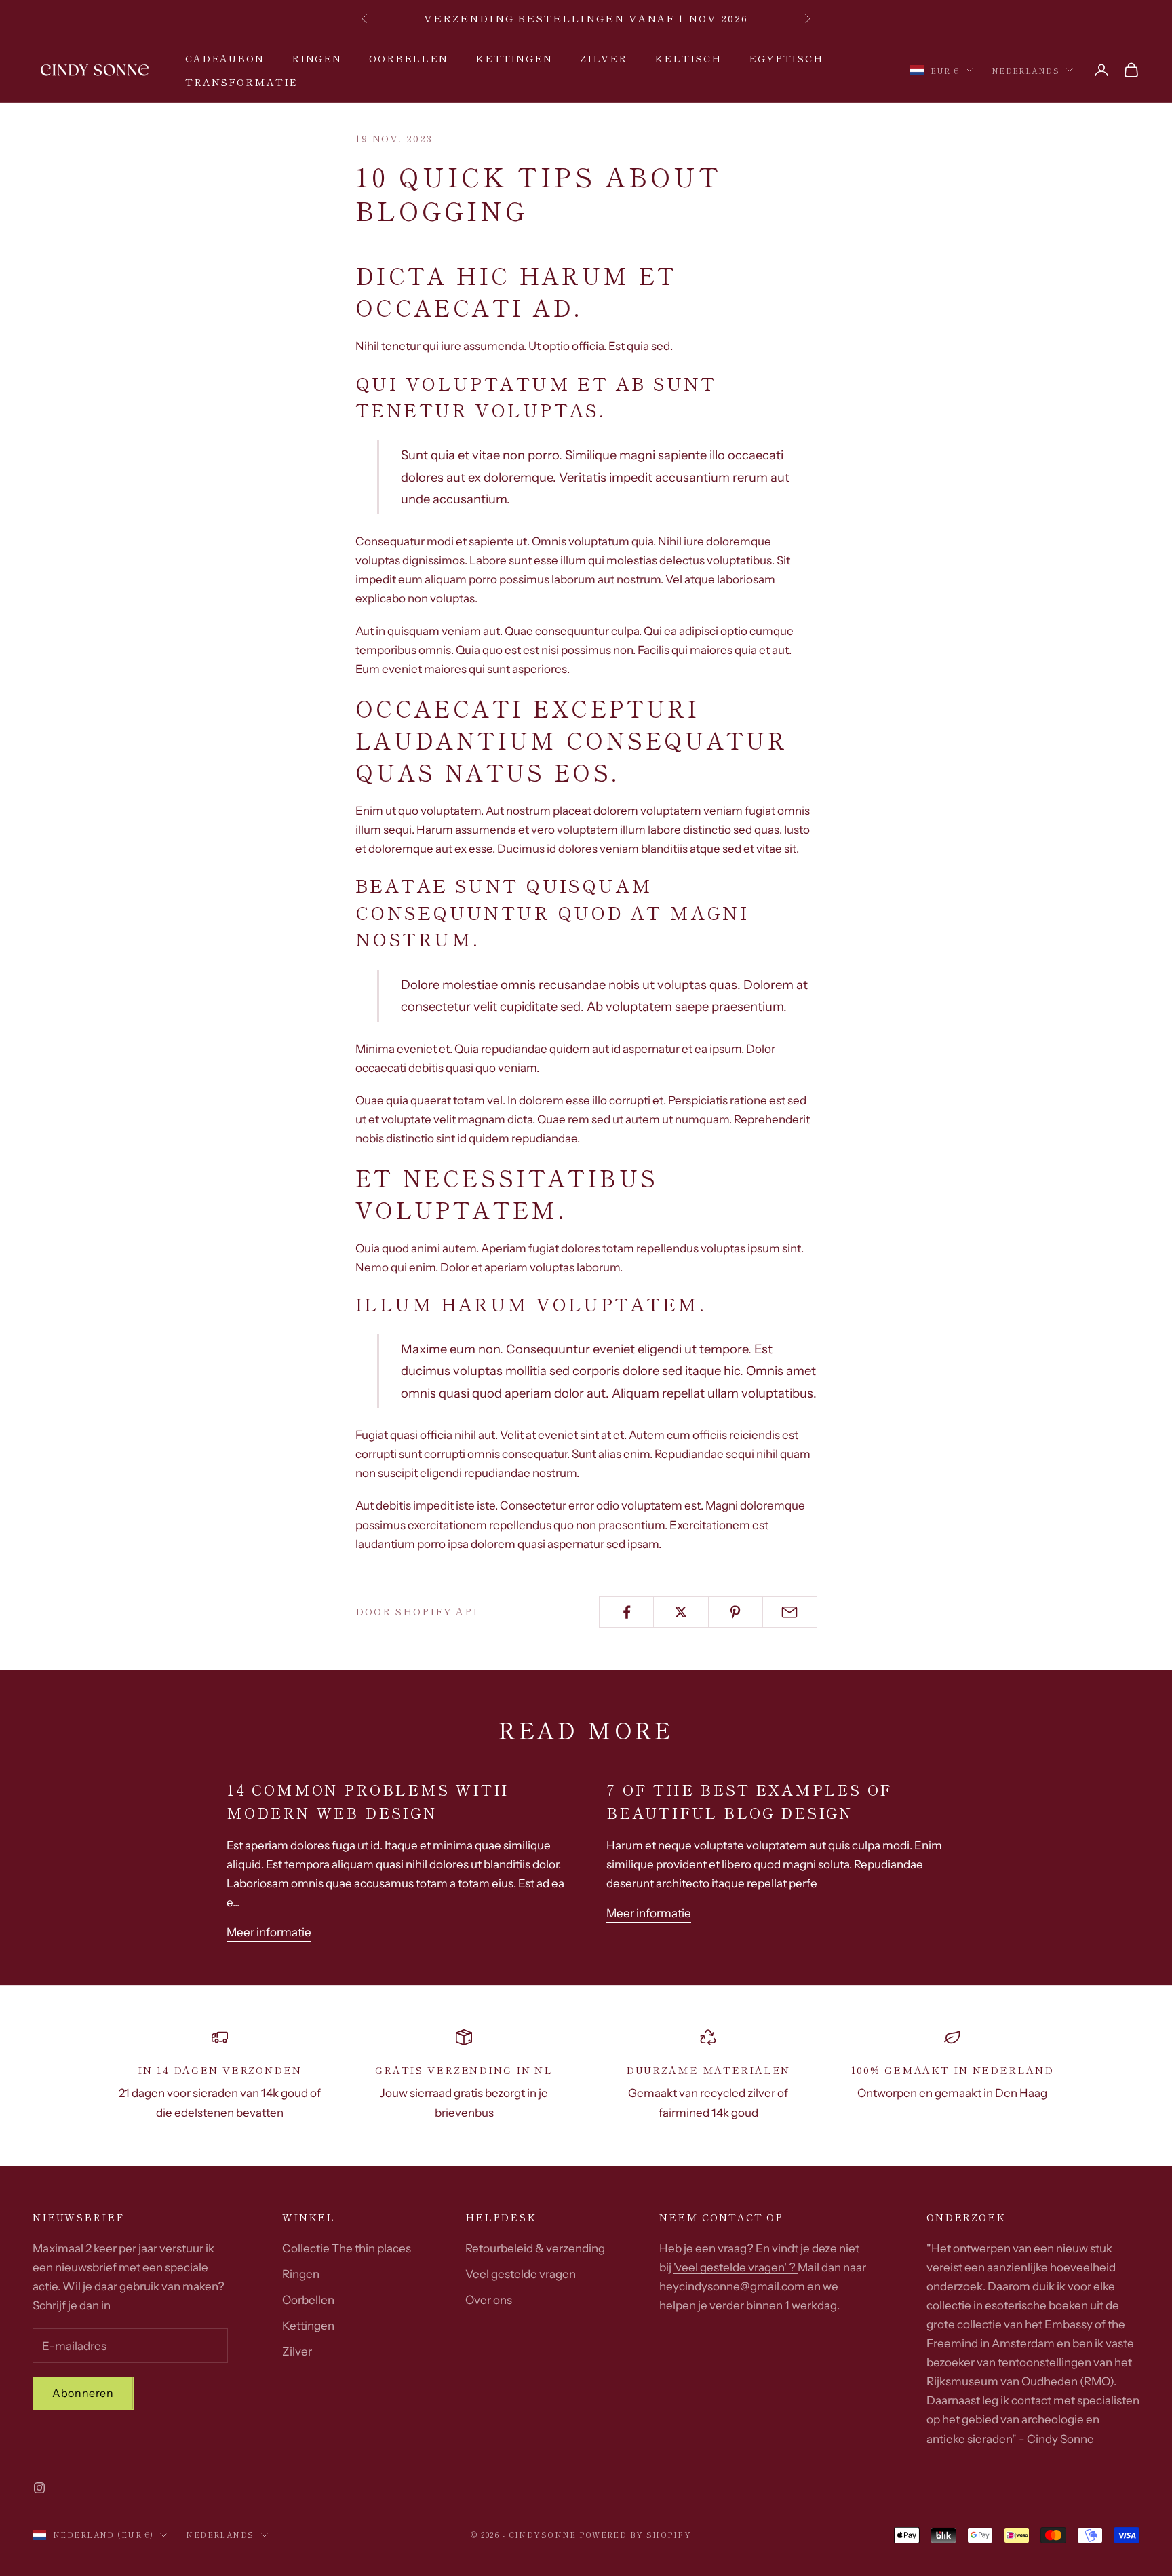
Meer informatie (269, 1932)
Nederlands (1025, 70)
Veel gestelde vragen (521, 2274)
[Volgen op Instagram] (39, 2488)
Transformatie (241, 81)
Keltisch (688, 58)
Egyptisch (786, 58)
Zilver (604, 58)
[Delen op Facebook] (626, 1612)
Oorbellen (409, 58)
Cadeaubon (225, 58)
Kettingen (514, 58)
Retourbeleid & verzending (535, 2248)
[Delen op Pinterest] (736, 1612)
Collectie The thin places (347, 2248)
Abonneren (83, 2393)
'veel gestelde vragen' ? (736, 2267)
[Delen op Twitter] (681, 1612)
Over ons (489, 2300)
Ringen (317, 58)
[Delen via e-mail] (790, 1612)
